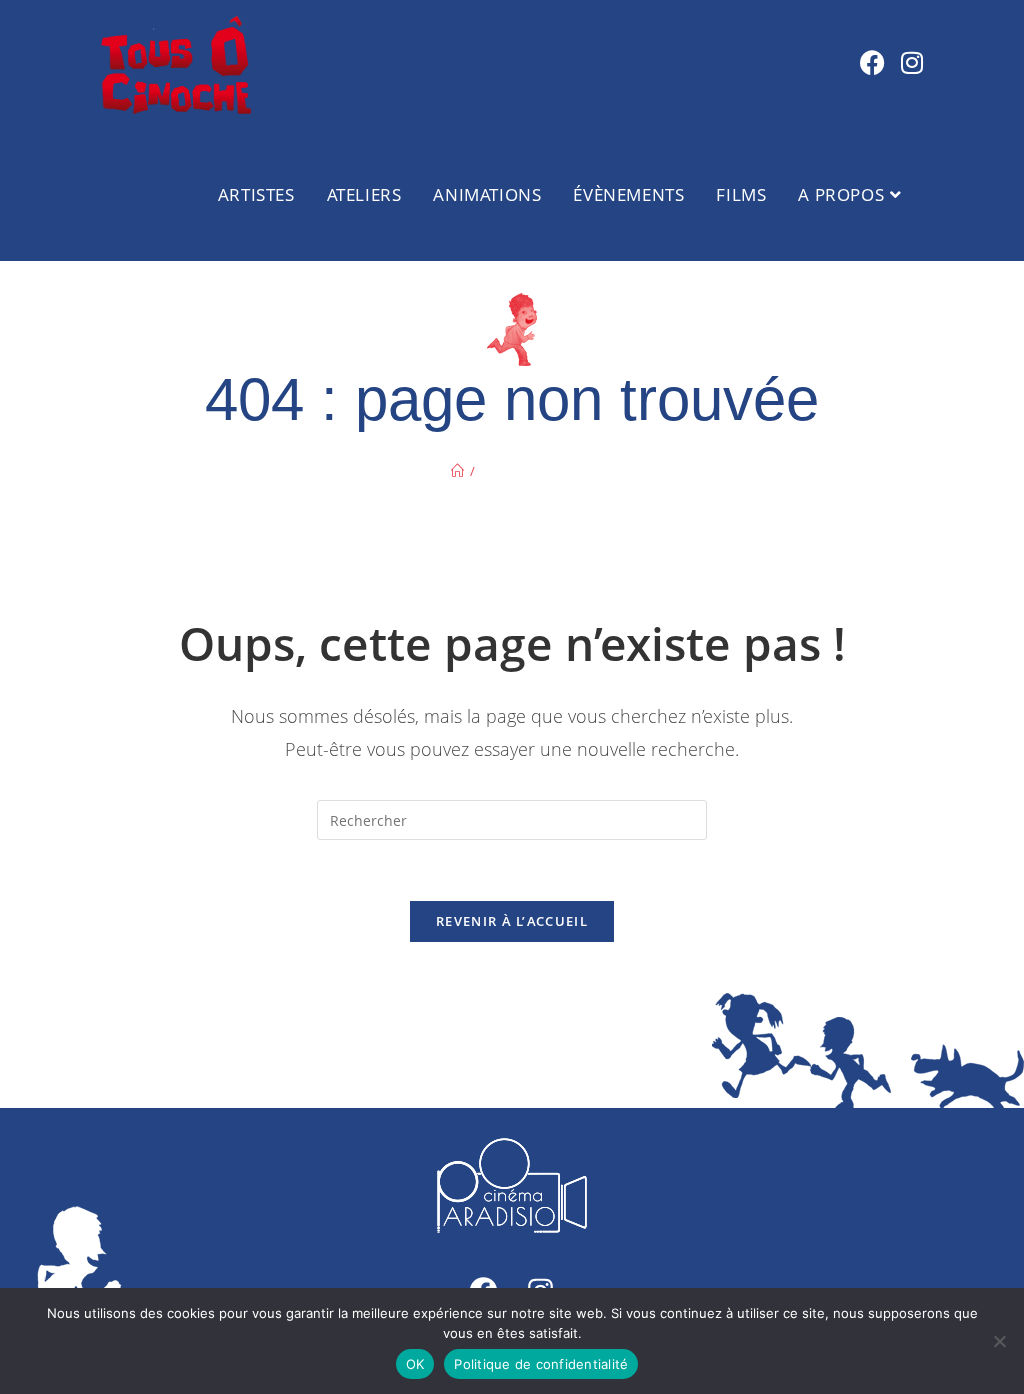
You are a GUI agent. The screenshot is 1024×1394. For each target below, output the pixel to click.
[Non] (999, 1341)
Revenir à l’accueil (512, 921)
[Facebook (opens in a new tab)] (872, 62)
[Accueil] (457, 471)
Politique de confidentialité (541, 1364)
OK (415, 1364)
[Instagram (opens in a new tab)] (912, 62)
